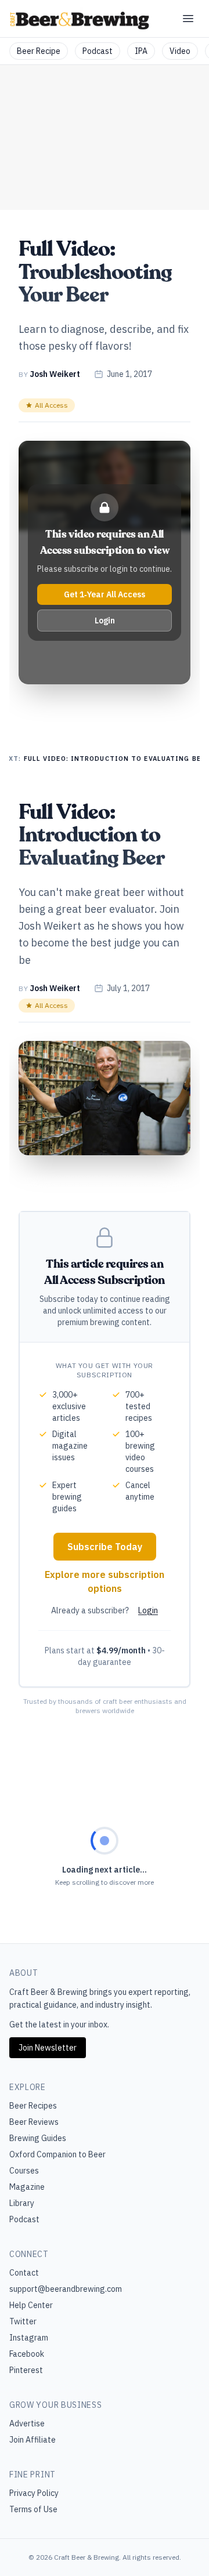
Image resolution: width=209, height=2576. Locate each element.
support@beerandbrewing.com (66, 2289)
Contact (24, 2273)
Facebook (27, 2354)
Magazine (27, 2187)
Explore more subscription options (105, 1581)
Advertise (27, 2423)
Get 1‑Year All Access (105, 594)
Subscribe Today (105, 1547)
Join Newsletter (48, 2048)
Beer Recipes (33, 2106)
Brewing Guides (38, 2138)
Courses (24, 2171)
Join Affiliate (33, 2440)
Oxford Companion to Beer (57, 2154)
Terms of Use (33, 2509)
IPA (141, 51)
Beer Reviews (34, 2122)
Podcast (98, 51)
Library (22, 2203)
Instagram (29, 2338)
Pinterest (26, 2370)
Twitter (23, 2321)
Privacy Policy (34, 2493)
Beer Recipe (39, 51)
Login (105, 621)
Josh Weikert (55, 374)
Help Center (31, 2305)
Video (180, 51)
